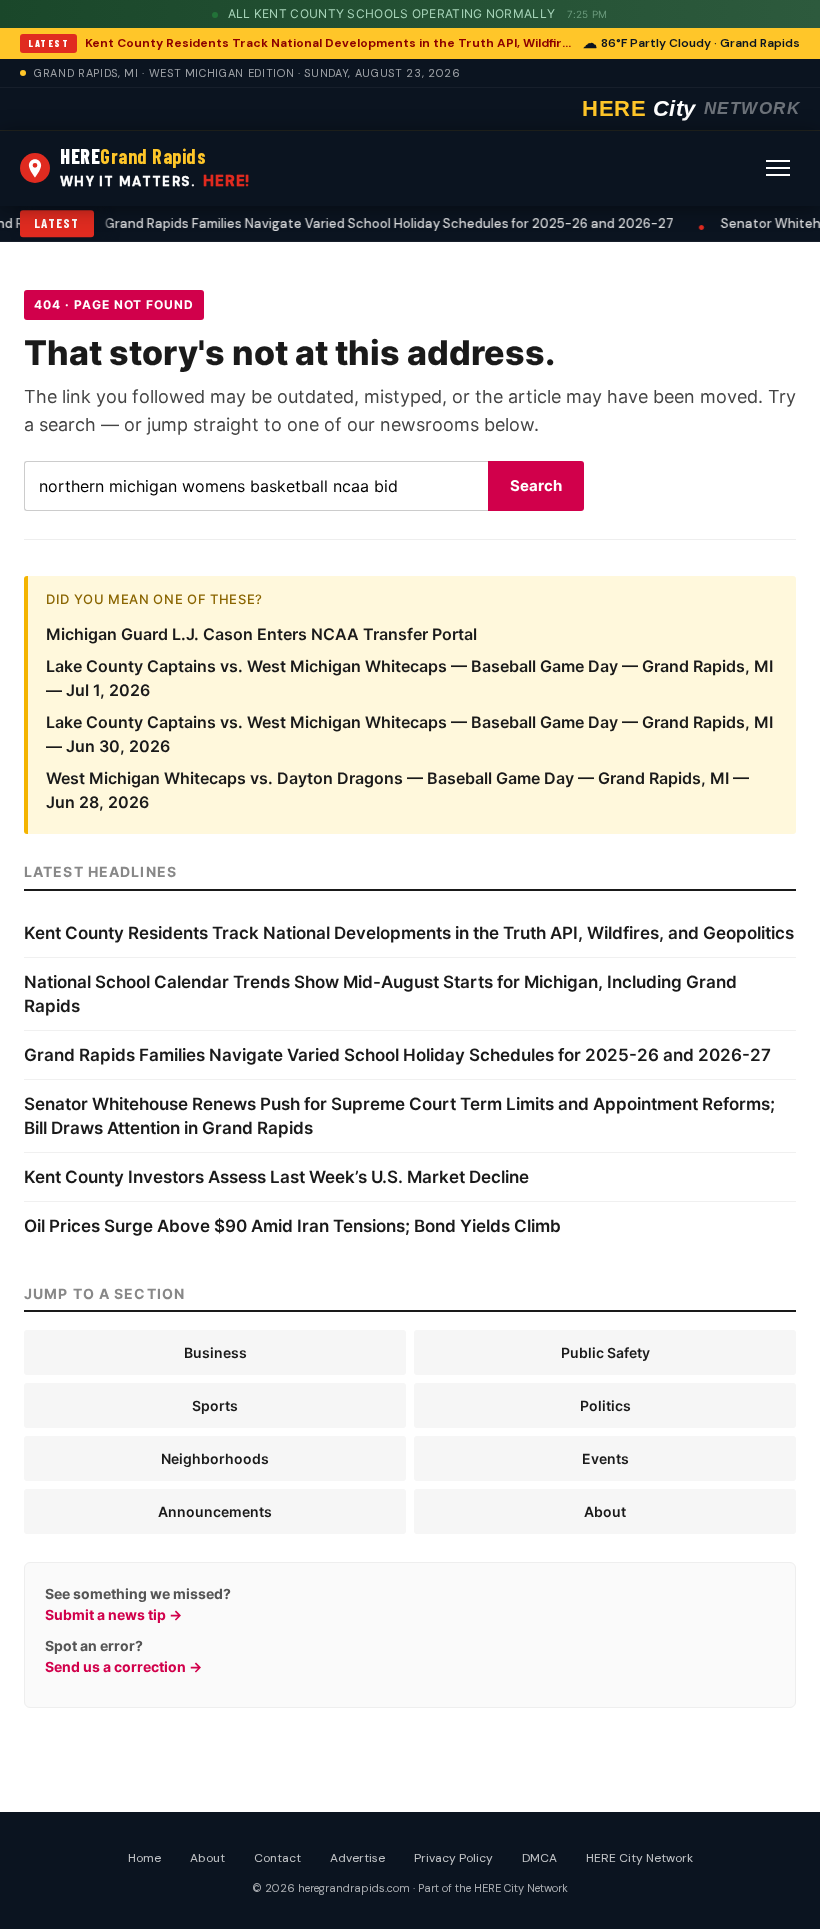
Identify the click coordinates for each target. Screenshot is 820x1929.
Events (605, 1458)
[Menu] (778, 168)
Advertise (357, 1858)
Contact (277, 1858)
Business (215, 1352)
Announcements (215, 1511)
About (605, 1511)
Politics (605, 1405)
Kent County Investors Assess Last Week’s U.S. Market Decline (276, 1177)
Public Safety (605, 1352)
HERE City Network (639, 1858)
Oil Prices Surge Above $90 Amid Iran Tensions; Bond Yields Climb (292, 1226)
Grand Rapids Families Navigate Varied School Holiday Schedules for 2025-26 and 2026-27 (397, 1055)
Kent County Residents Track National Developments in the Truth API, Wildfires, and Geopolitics (328, 43)
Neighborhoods (215, 1458)
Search (536, 485)
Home (144, 1858)
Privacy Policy (453, 1858)
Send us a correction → (123, 1666)
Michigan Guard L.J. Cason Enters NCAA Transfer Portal (261, 634)
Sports (215, 1405)
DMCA (539, 1858)
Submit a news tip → (113, 1614)
